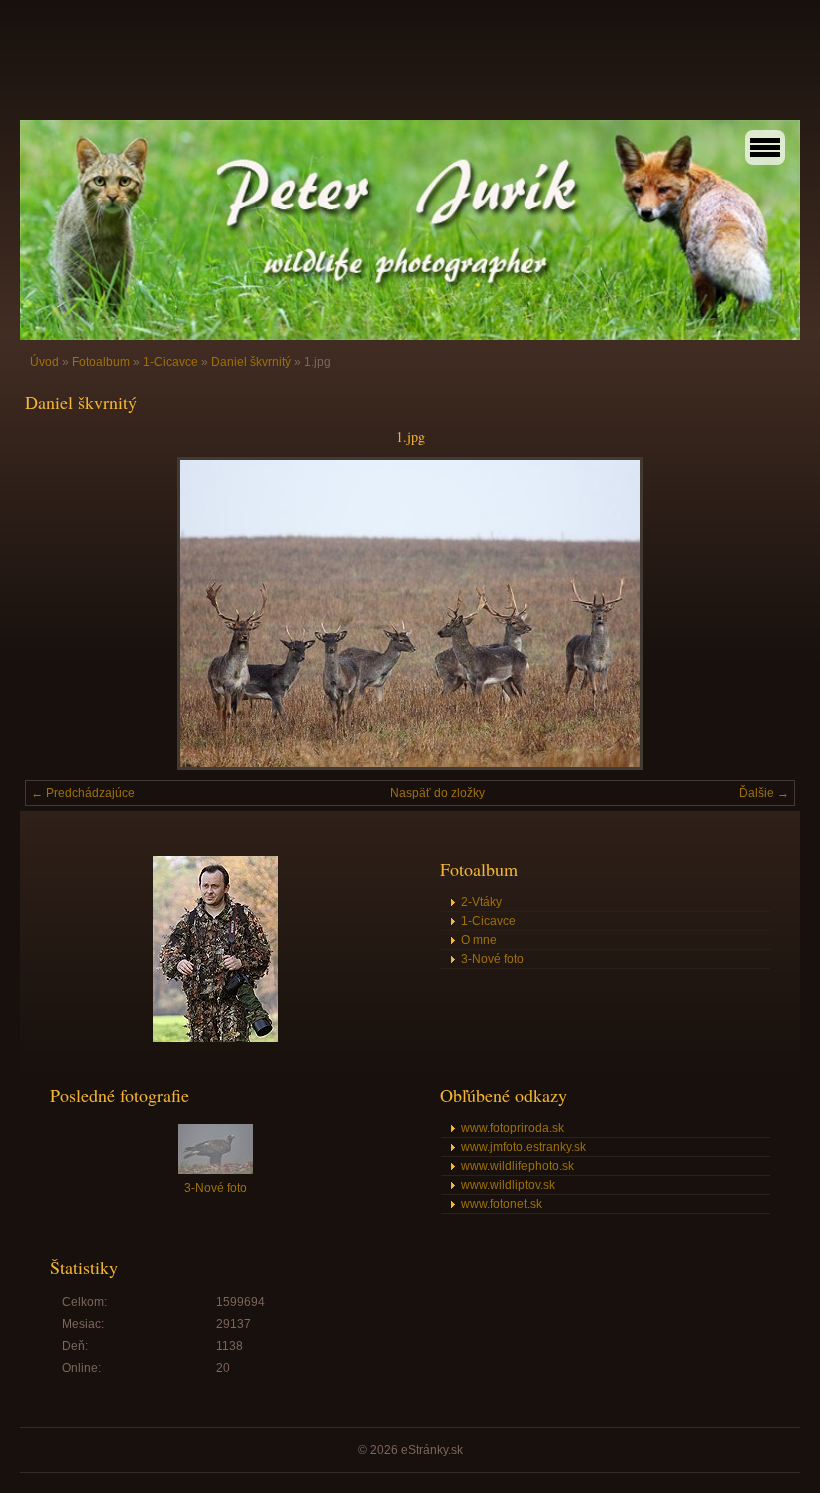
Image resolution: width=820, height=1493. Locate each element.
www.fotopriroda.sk (512, 1128)
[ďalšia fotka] (762, 613)
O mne (479, 940)
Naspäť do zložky (437, 793)
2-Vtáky (481, 902)
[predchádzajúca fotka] (57, 613)
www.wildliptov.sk (508, 1185)
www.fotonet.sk (501, 1204)
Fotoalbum (101, 362)
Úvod (44, 362)
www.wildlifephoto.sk (517, 1166)
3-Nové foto (492, 959)
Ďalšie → (764, 793)
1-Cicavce (170, 362)
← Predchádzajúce (83, 793)
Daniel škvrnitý (251, 362)
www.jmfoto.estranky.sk (523, 1147)
